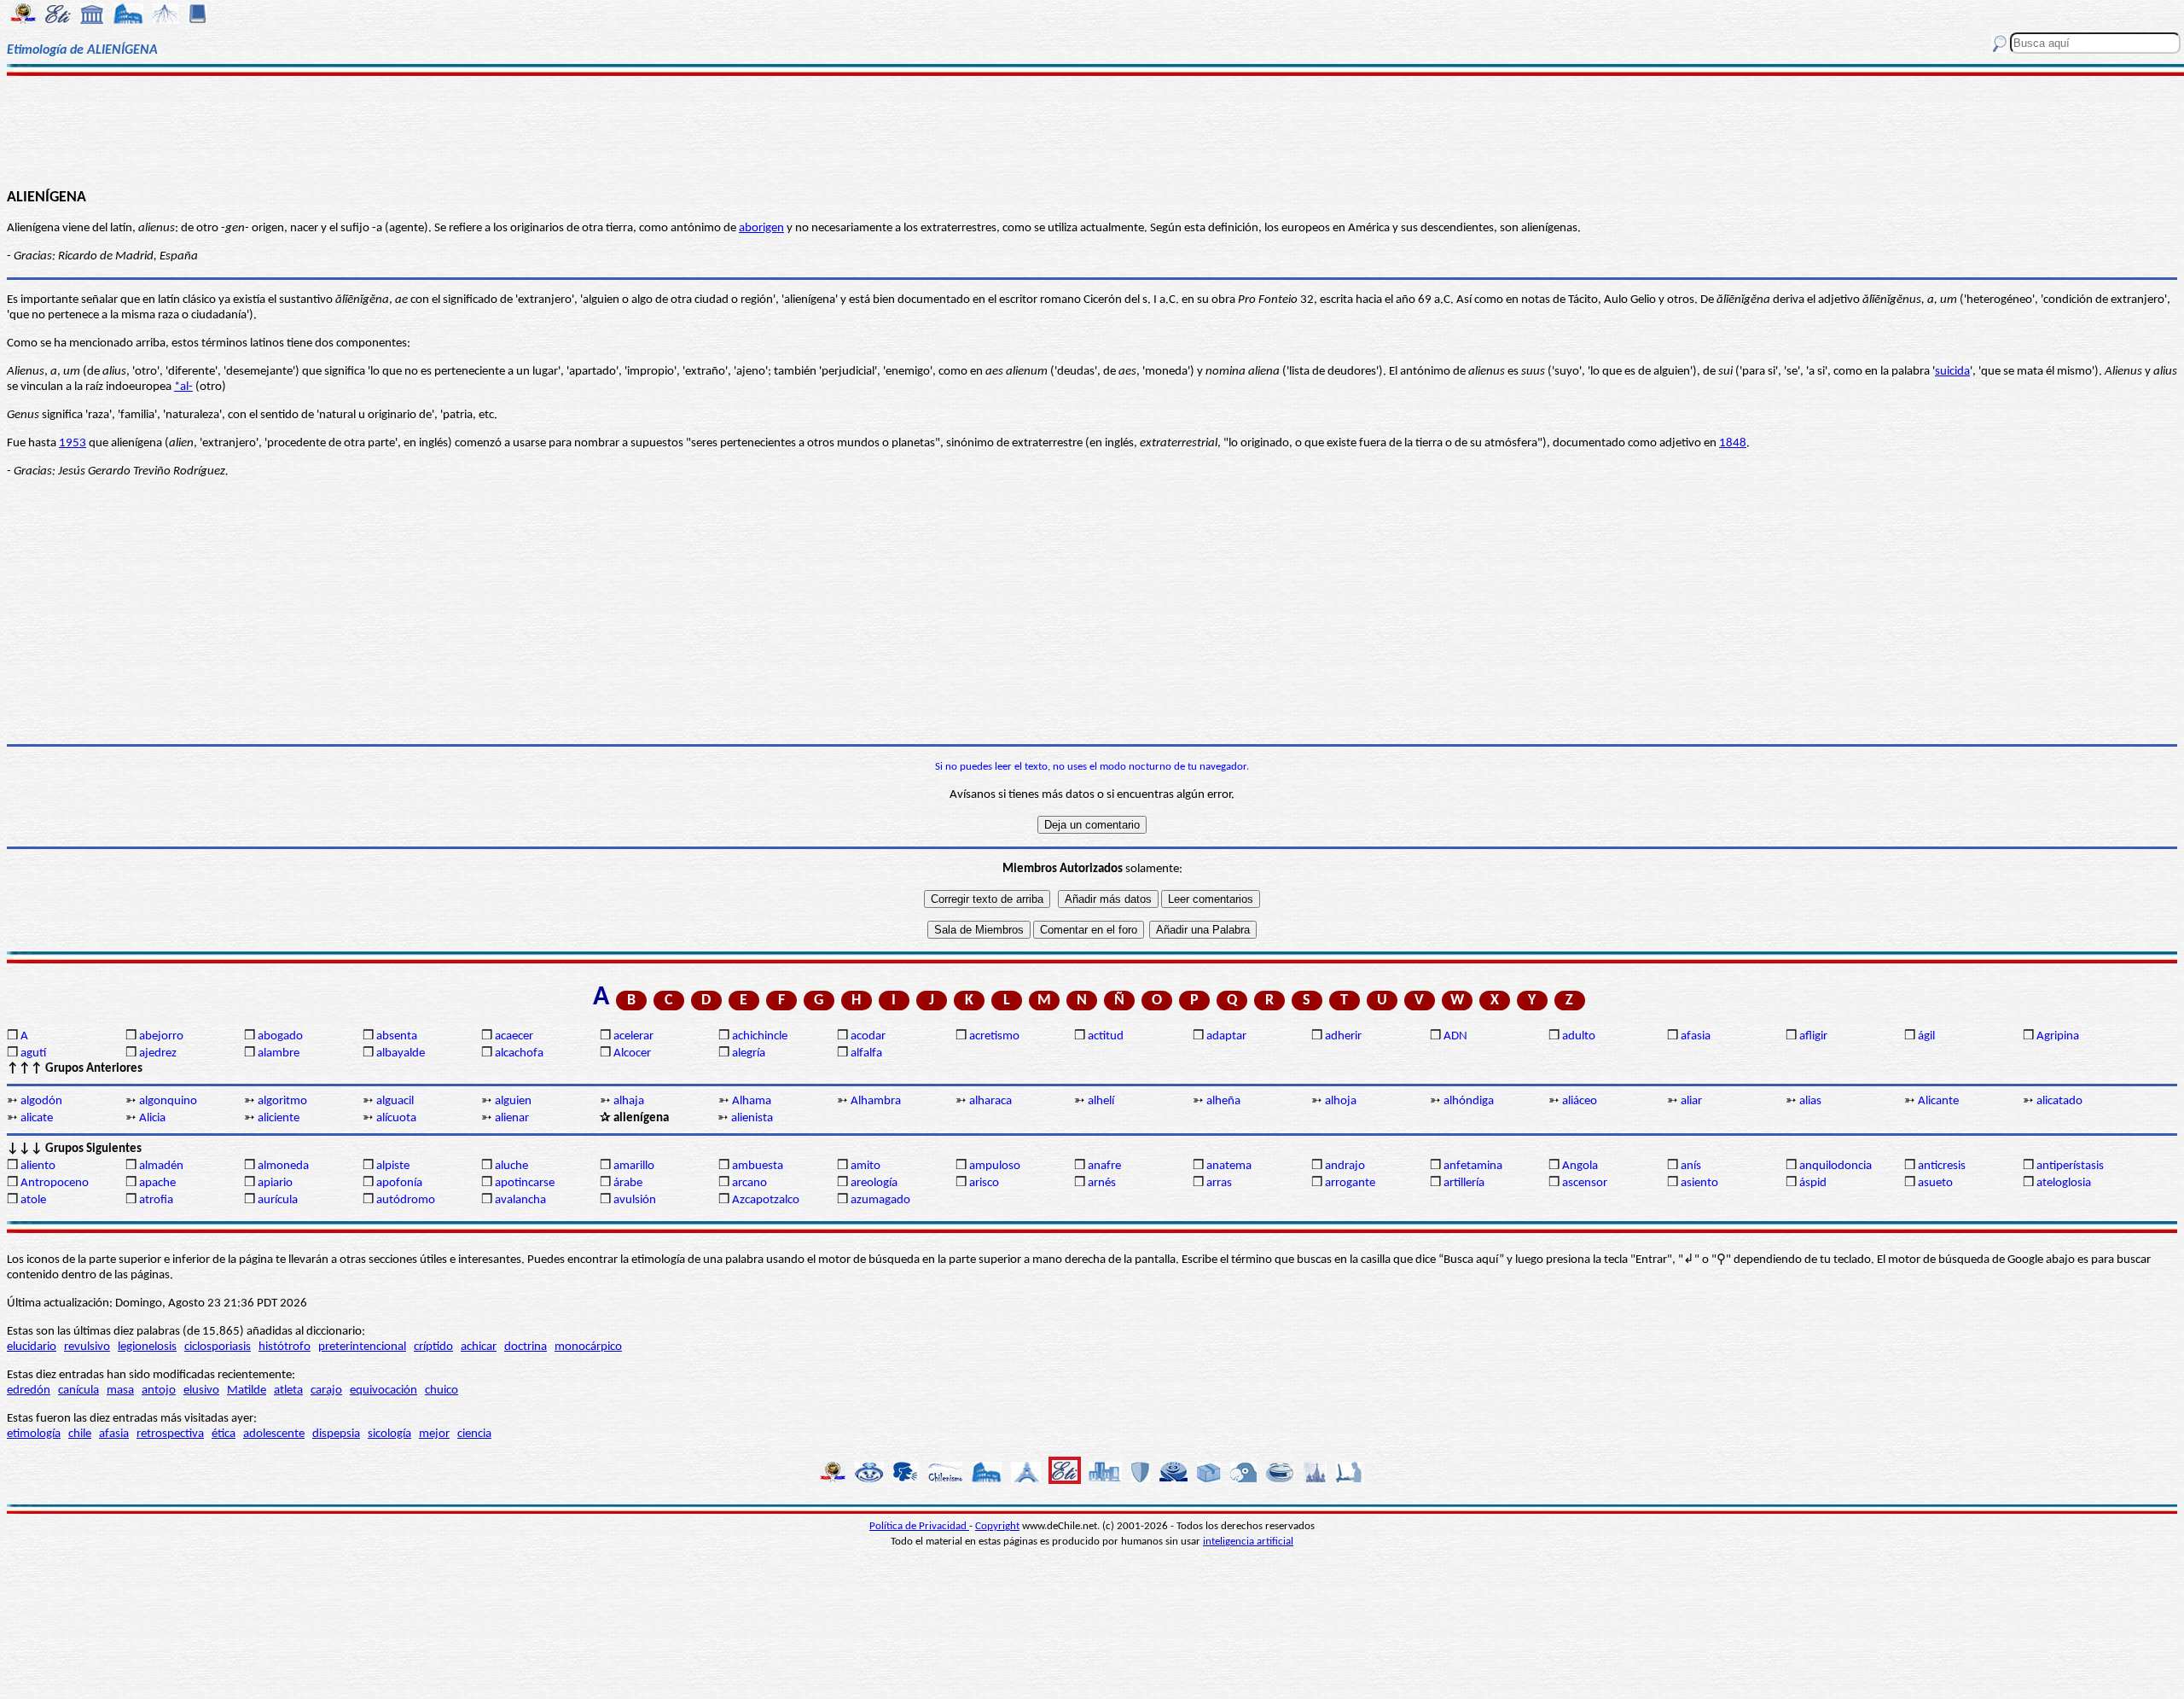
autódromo (406, 1200)
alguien (513, 1101)
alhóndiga (1469, 1101)
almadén (161, 1166)
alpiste (393, 1166)
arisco (984, 1183)
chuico (441, 1391)
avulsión (635, 1200)
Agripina (2058, 1036)
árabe (628, 1183)
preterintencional (362, 1347)
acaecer (514, 1036)
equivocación (383, 1391)
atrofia (156, 1200)
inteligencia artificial (1248, 1542)
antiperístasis (2070, 1166)
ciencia (474, 1434)
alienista (752, 1118)
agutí (33, 1053)
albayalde (401, 1053)
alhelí (1101, 1101)
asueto (1935, 1183)
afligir (1813, 1036)
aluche (511, 1166)
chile (80, 1434)
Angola (1580, 1166)
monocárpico (588, 1347)
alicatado (2059, 1101)
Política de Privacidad (919, 1526)
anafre (1104, 1166)
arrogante (1350, 1183)
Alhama (752, 1101)
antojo (159, 1391)
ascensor (1585, 1183)
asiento (1699, 1183)
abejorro (161, 1036)
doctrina (526, 1347)
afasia (1696, 1036)
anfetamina (1473, 1166)
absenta (397, 1036)
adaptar (1226, 1036)
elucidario (32, 1347)
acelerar (633, 1036)
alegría (749, 1053)
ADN (1455, 1036)
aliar (1691, 1101)
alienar (512, 1118)
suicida (1952, 372)
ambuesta (758, 1166)
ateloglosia (2064, 1183)
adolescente (274, 1434)
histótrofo (285, 1347)
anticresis (1942, 1166)
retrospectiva (170, 1434)
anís (1691, 1166)
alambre (279, 1053)
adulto (1579, 1036)
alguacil (395, 1101)
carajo (326, 1391)
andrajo (1345, 1166)
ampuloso (995, 1166)
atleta (288, 1391)
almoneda (283, 1166)
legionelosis (147, 1347)
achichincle (760, 1036)
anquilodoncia (1835, 1166)
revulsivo (87, 1347)
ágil (1926, 1036)
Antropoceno (55, 1183)
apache (157, 1183)
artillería (1464, 1183)
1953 (73, 443)
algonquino (168, 1101)
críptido (433, 1347)
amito (865, 1166)
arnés (1102, 1183)
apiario (275, 1183)
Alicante (1938, 1101)
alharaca (990, 1101)
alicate (37, 1118)
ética (224, 1434)
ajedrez (158, 1053)
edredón (29, 1391)
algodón (41, 1101)
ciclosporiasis (218, 1347)
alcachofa (519, 1053)
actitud (1106, 1036)
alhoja (1341, 1101)
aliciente (279, 1118)
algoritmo (282, 1101)
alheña (1223, 1101)
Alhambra (876, 1101)
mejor (434, 1434)
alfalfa (866, 1053)
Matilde (247, 1391)
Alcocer (632, 1053)
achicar (479, 1347)
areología (874, 1183)
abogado (280, 1036)
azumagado (880, 1200)
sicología (389, 1434)
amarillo (634, 1166)
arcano (749, 1183)
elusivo (201, 1391)
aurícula (278, 1200)
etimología (34, 1434)
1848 (1733, 443)
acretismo (994, 1036)
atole (33, 1200)
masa (120, 1391)
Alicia (152, 1118)
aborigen (761, 228)
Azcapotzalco (766, 1200)
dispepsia (336, 1434)
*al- (183, 387)
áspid (1813, 1183)
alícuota (396, 1118)
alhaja (629, 1101)
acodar (868, 1036)
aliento (38, 1166)
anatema (1229, 1166)
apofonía (399, 1183)
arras (1219, 1183)
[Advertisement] (1092, 130)
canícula (78, 1391)
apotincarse (525, 1183)
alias (1810, 1101)
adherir (1343, 1036)
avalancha (520, 1200)
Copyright (997, 1526)
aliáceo (1580, 1101)
